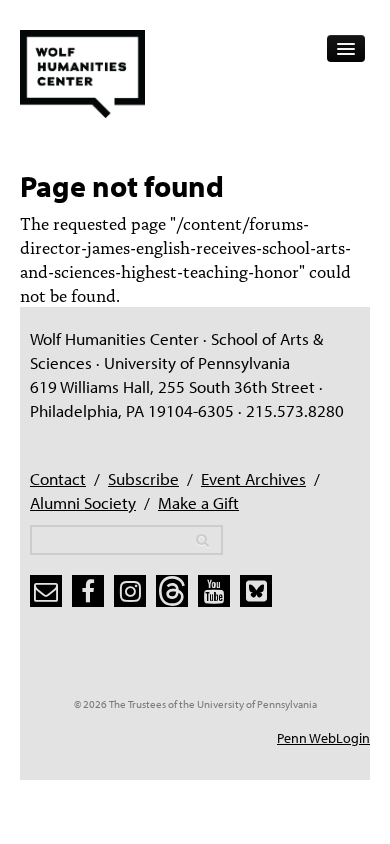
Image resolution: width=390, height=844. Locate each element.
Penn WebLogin (323, 738)
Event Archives (253, 478)
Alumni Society (83, 502)
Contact (58, 478)
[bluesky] (256, 591)
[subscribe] (46, 591)
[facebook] (88, 591)
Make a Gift (198, 502)
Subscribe (143, 478)
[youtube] (214, 591)
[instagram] (130, 591)
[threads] (172, 591)
